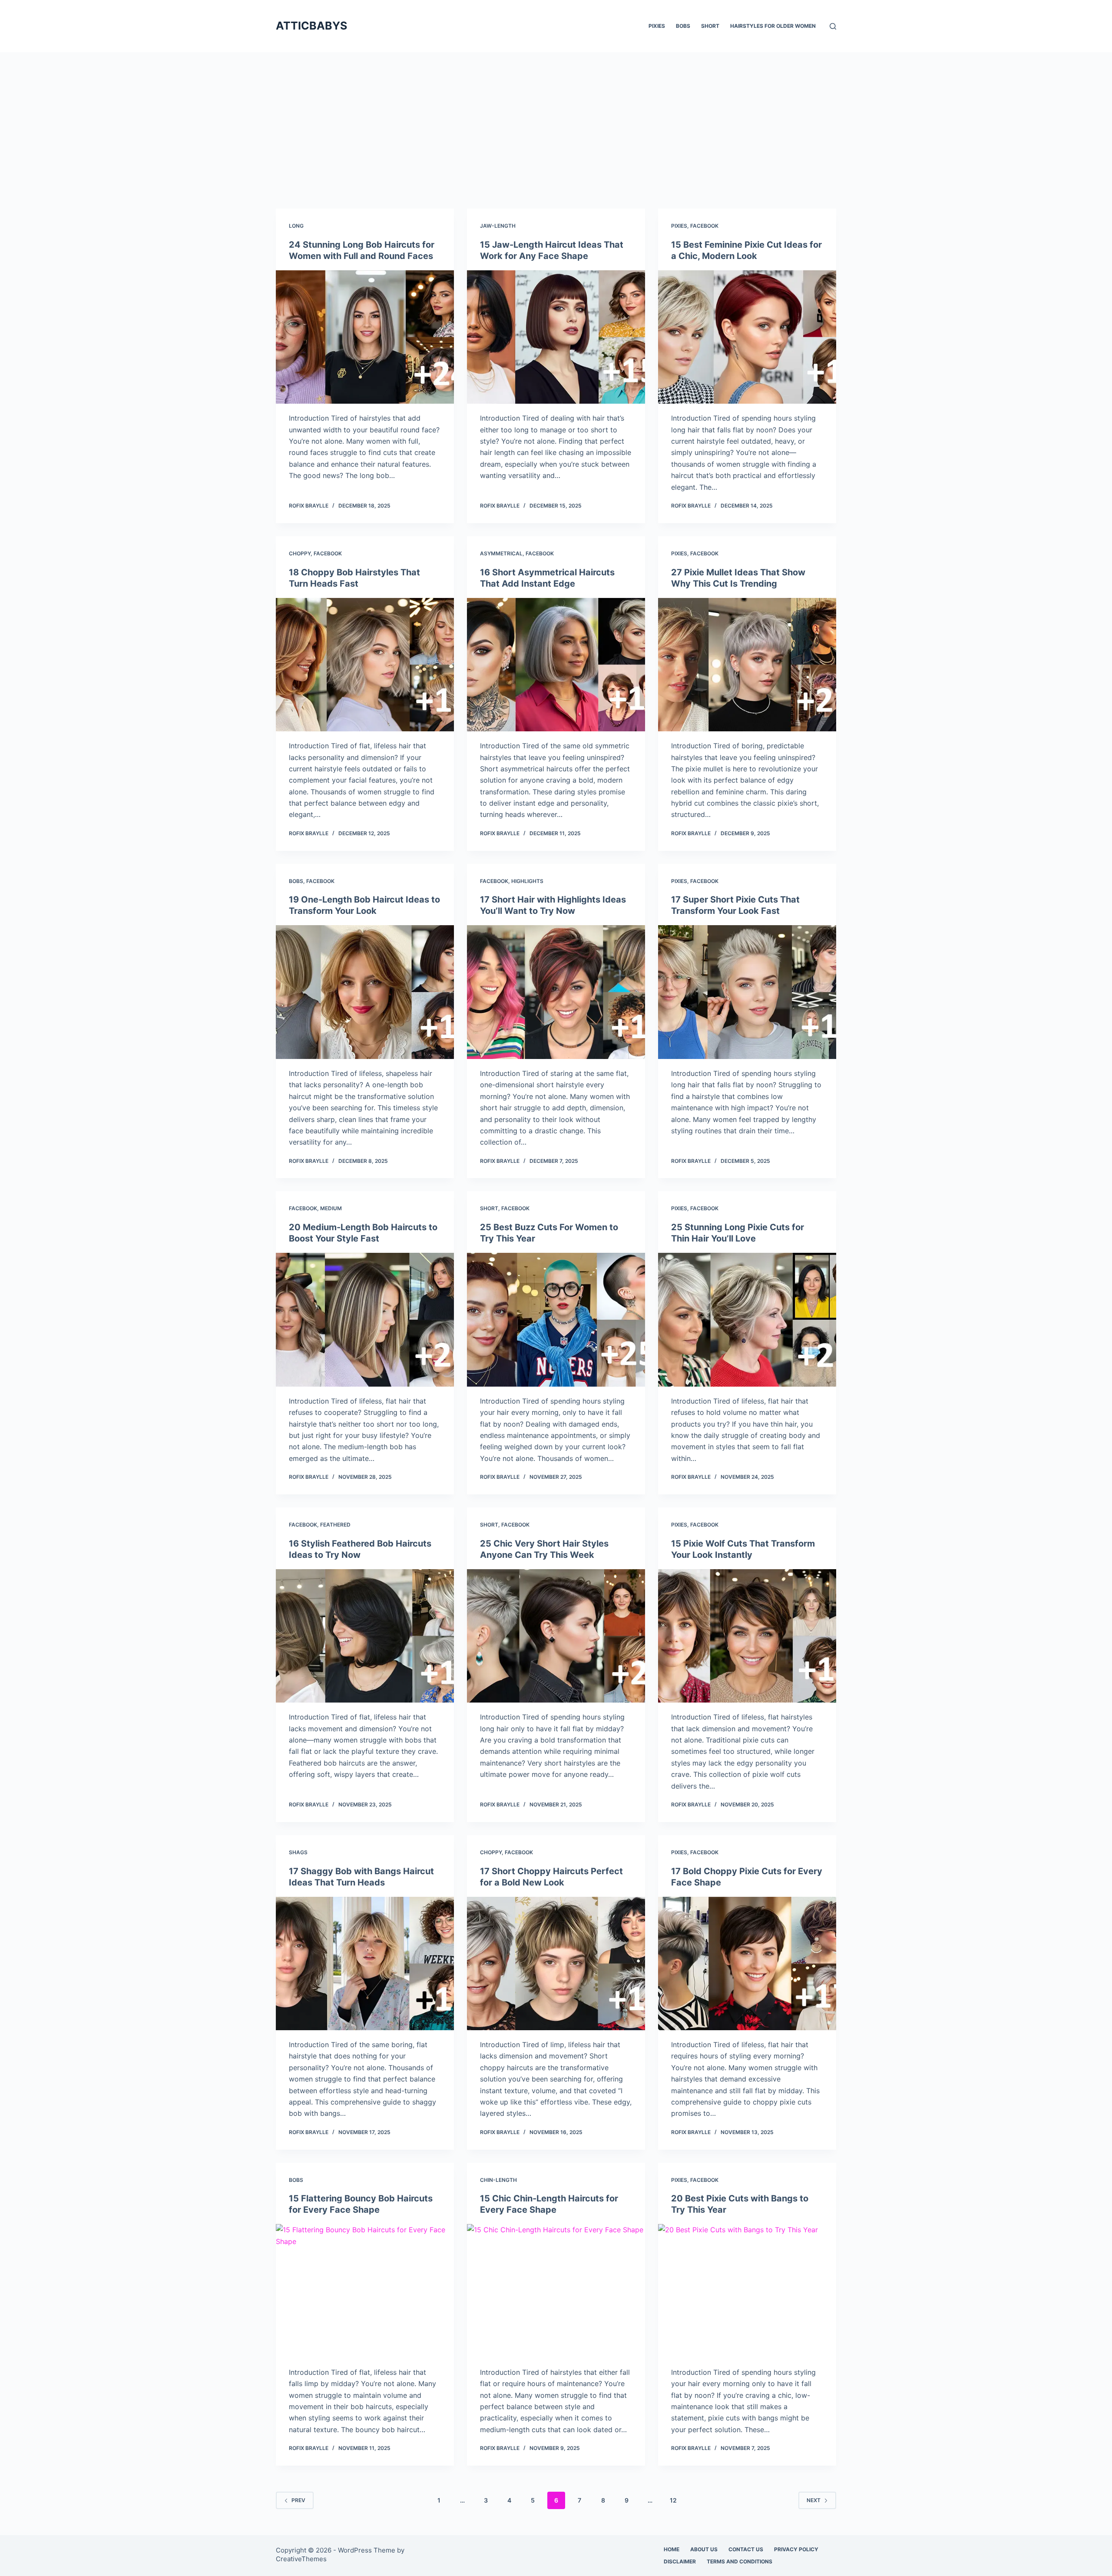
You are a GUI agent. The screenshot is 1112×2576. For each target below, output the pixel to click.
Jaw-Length (498, 226)
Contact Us (746, 2549)
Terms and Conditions (740, 2561)
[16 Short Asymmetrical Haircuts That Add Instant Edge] (556, 665)
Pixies (657, 26)
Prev (298, 2500)
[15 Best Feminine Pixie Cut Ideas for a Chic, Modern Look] (747, 337)
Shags (298, 1852)
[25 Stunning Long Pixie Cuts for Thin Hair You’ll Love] (747, 1320)
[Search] (833, 26)
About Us (704, 2549)
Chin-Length (498, 2180)
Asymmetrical (501, 553)
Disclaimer (680, 2561)
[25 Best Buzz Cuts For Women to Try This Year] (556, 1320)
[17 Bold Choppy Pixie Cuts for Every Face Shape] (747, 1964)
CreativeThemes (301, 2559)
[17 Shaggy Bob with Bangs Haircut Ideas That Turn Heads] (365, 1964)
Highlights (527, 881)
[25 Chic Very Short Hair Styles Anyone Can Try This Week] (556, 1636)
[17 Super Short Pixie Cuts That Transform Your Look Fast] (747, 992)
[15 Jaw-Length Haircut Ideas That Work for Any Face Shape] (556, 337)
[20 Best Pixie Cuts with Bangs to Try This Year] (747, 2291)
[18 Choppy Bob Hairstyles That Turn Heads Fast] (365, 665)
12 (673, 2500)
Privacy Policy (796, 2549)
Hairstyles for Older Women (773, 26)
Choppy (300, 553)
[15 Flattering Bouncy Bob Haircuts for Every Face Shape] (365, 2291)
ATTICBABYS (311, 26)
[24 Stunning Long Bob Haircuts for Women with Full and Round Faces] (365, 337)
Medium (331, 1208)
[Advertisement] (556, 117)
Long (296, 226)
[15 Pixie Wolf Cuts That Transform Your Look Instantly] (747, 1636)
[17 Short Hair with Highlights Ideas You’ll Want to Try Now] (556, 992)
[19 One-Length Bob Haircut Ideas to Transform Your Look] (365, 992)
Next (814, 2500)
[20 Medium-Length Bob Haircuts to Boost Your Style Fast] (365, 1320)
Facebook (704, 226)
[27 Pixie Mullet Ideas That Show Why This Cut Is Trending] (747, 665)
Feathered (335, 1525)
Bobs (683, 26)
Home (672, 2549)
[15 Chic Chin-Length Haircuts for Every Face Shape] (556, 2291)
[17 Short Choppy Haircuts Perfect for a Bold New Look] (556, 1964)
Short (710, 26)
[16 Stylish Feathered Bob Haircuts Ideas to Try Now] (365, 1636)
